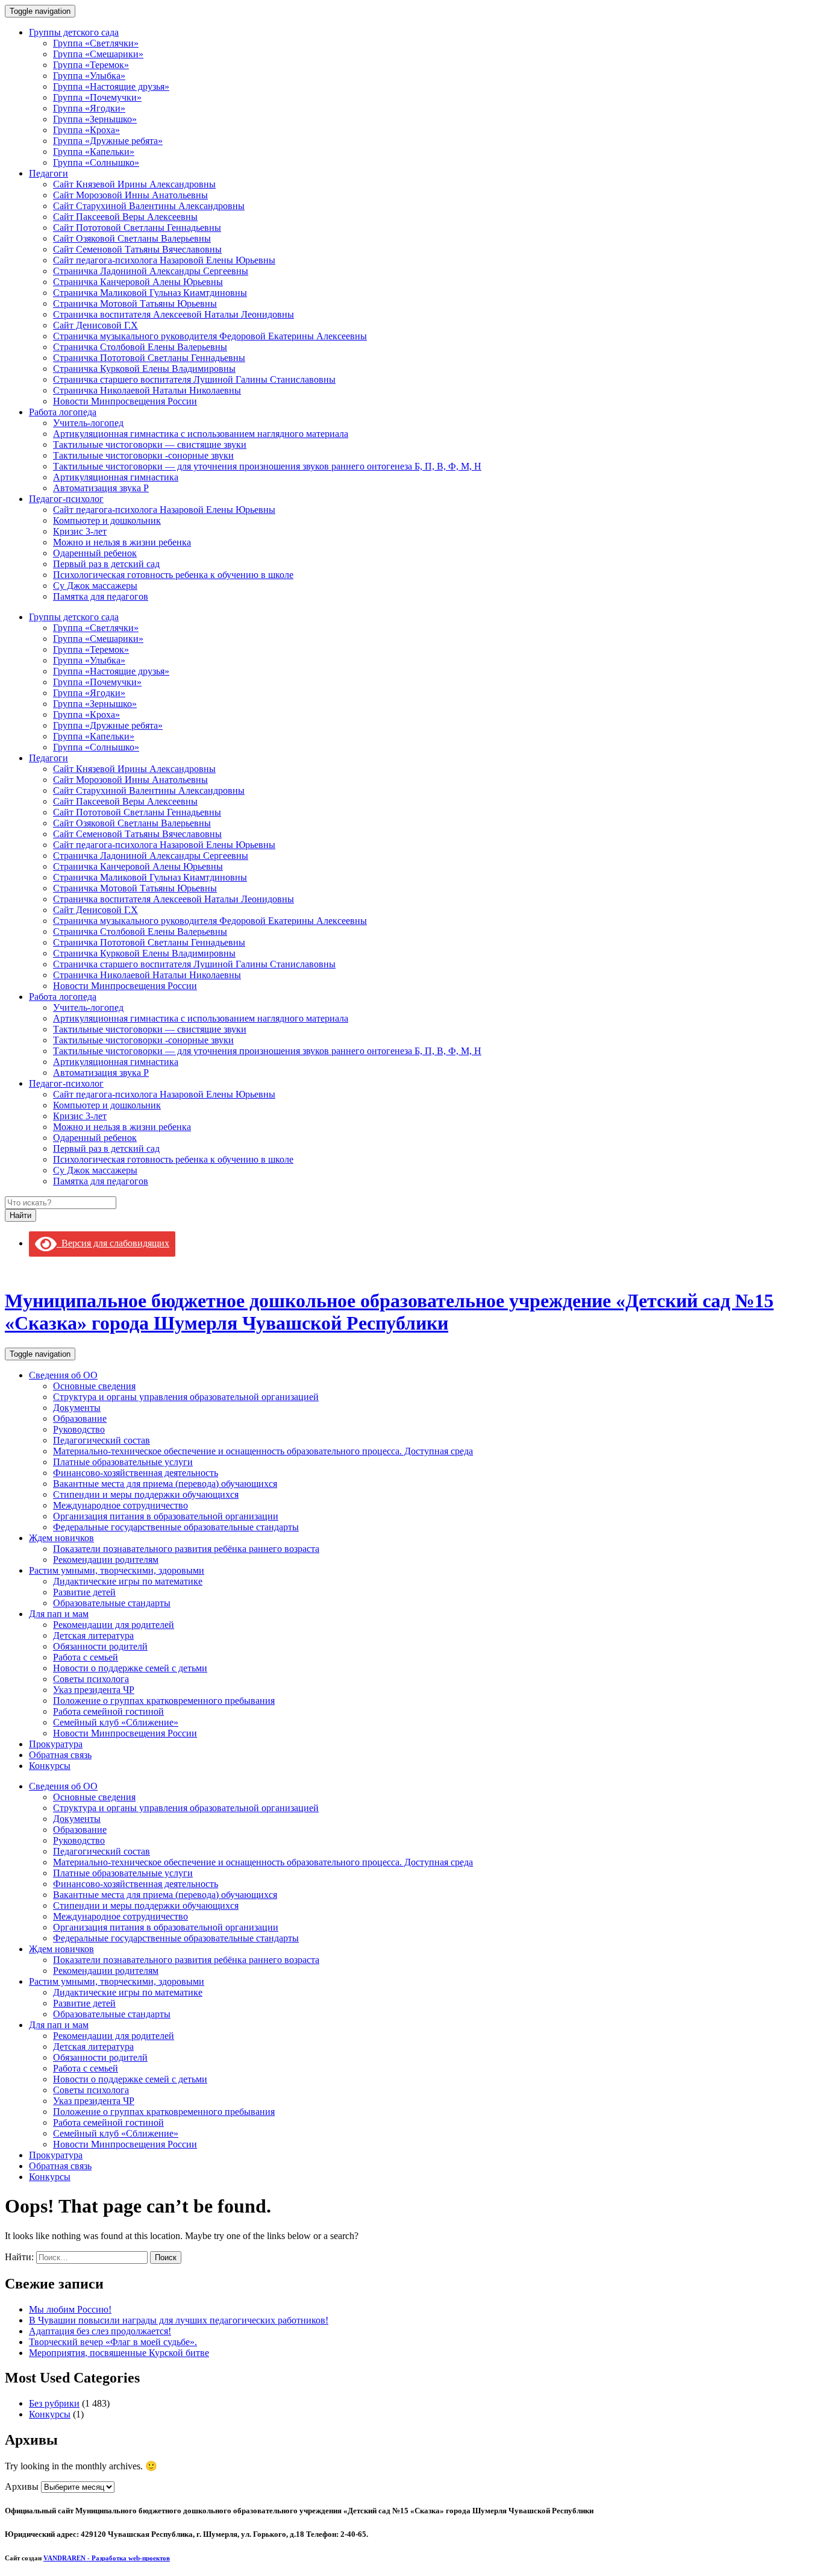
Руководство (79, 1429)
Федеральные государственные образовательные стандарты (176, 1527)
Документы (77, 1408)
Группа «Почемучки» (97, 97)
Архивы (22, 2486)
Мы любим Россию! (70, 2309)
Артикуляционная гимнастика (116, 477)
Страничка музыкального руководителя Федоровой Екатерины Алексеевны (210, 336)
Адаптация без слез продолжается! (100, 2331)
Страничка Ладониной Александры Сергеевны (151, 271)
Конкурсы (50, 1766)
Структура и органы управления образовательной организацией (186, 1397)
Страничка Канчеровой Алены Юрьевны (138, 282)
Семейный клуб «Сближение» (116, 1722)
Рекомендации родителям (106, 1560)
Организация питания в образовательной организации (166, 1516)
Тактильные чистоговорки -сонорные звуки (143, 455)
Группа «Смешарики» (98, 54)
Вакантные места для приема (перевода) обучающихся (165, 1484)
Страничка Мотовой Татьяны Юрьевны (135, 303)
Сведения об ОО (63, 1375)
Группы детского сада (74, 32)
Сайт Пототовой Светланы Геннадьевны (137, 228)
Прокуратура (56, 1744)
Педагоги (49, 173)
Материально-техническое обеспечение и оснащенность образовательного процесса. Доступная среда (263, 1451)
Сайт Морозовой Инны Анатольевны (130, 195)
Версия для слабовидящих (113, 1243)
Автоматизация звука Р (101, 488)
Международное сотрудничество (120, 1505)
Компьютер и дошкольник (107, 520)
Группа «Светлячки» (96, 43)
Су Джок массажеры (95, 586)
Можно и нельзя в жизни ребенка (122, 542)
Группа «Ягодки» (89, 108)
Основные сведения (94, 1386)
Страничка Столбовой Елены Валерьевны (140, 347)
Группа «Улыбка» (89, 76)
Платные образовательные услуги (123, 1462)
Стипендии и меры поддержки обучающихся (146, 1494)
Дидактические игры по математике (128, 1581)
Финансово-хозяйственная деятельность (136, 1473)
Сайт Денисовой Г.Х (95, 325)
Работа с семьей (86, 1657)
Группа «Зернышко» (95, 119)
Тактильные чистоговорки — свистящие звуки (150, 445)
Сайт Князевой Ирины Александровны (134, 184)
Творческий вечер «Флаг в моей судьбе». (113, 2342)
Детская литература (93, 1635)
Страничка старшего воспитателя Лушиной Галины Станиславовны (194, 379)
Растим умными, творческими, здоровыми (117, 1570)
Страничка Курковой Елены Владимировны (144, 369)
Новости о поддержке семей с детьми (130, 1668)
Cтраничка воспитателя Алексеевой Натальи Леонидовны (174, 314)
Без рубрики (54, 2403)
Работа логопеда (63, 412)
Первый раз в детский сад (106, 564)
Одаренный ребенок (95, 553)
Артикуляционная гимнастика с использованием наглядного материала (201, 434)
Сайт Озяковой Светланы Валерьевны (132, 238)
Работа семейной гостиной (108, 1711)
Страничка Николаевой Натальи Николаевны (147, 390)
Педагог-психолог (66, 499)
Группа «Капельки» (94, 152)
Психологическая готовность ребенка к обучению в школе (173, 575)
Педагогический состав (102, 1440)
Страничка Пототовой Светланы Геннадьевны (149, 358)
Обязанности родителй (100, 1646)
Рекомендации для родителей (114, 1625)
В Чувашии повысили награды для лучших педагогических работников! (179, 2320)
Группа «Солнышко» (96, 162)
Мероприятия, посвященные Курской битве (119, 2353)
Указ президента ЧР (94, 1690)
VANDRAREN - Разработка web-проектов (107, 2558)
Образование (80, 1418)
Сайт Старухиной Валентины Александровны (149, 206)
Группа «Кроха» (86, 130)
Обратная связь (60, 1755)
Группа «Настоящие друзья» (111, 86)
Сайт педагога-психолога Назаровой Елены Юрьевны (164, 260)
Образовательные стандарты (112, 1603)
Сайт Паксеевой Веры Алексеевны (125, 217)
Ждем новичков (61, 1538)
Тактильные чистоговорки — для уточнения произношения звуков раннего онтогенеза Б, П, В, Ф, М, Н (267, 466)
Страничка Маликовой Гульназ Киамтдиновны (150, 293)
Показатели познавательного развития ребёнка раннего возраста (186, 1549)
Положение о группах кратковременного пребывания (164, 1701)
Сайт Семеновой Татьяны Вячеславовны (137, 249)
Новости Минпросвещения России (125, 401)
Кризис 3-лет (80, 531)
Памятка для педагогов (101, 596)
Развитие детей (84, 1592)
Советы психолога (91, 1679)
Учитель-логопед (88, 423)
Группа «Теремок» (91, 65)
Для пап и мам (59, 1614)
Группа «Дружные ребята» (108, 141)
